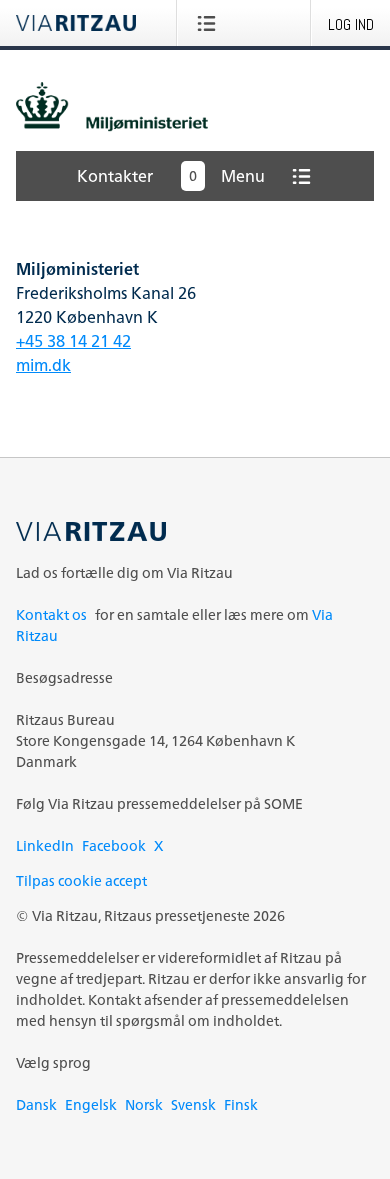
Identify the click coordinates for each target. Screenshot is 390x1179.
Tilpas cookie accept (81, 880)
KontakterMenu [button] (171, 176)
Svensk (193, 1104)
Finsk (241, 1104)
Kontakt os (51, 614)
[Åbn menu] (210, 23)
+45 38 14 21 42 (73, 341)
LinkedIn (45, 845)
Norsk (144, 1104)
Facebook (114, 845)
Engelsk (91, 1104)
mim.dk (43, 365)
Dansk (36, 1104)
